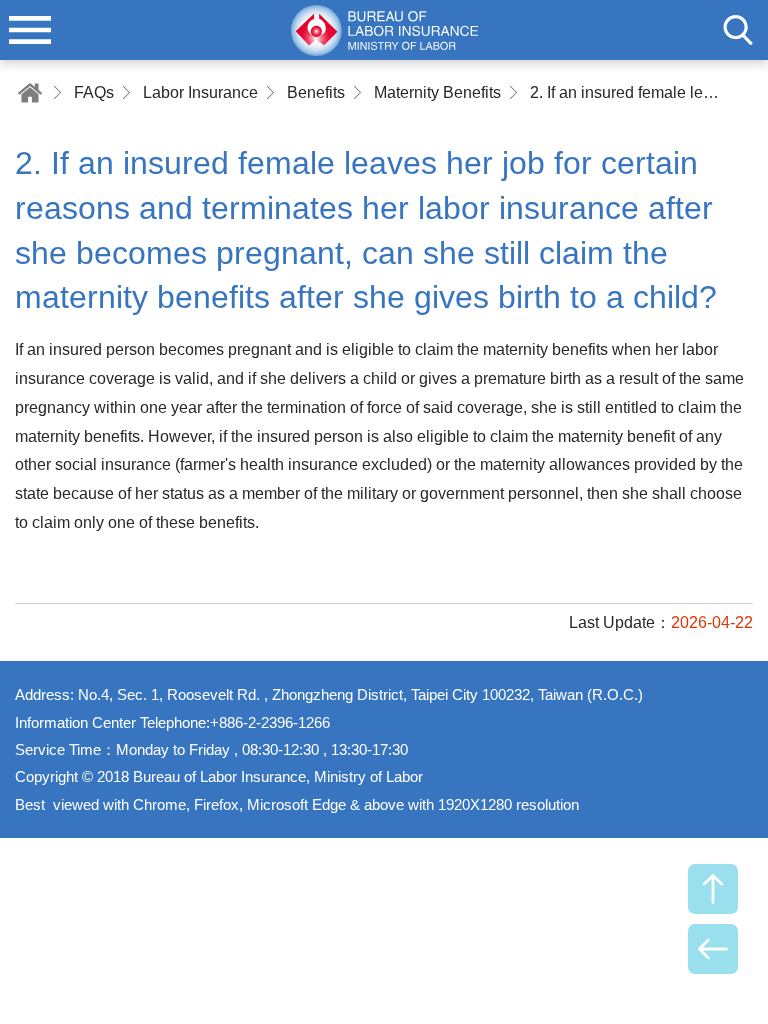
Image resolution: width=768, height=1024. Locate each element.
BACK (713, 949)
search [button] (738, 30)
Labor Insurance (200, 92)
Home (30, 92)
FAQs (94, 92)
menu (30, 30)
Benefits (316, 92)
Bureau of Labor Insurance (384, 30)
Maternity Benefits (437, 92)
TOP (713, 889)
